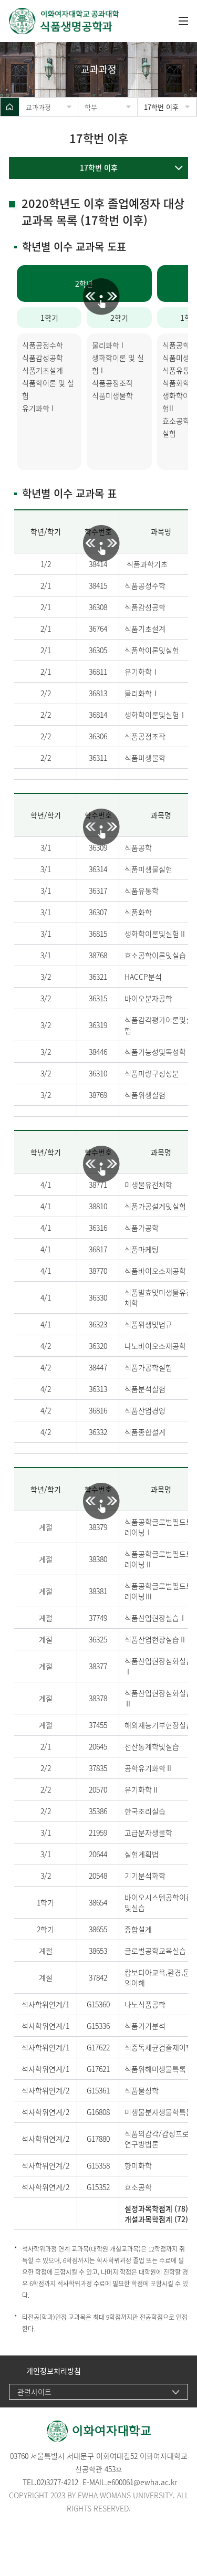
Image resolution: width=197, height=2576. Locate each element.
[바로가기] (88, 21)
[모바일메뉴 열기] (183, 21)
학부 (91, 107)
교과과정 (38, 107)
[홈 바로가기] (10, 107)
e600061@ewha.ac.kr (142, 2482)
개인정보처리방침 (54, 2371)
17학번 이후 (161, 107)
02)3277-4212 (58, 2482)
